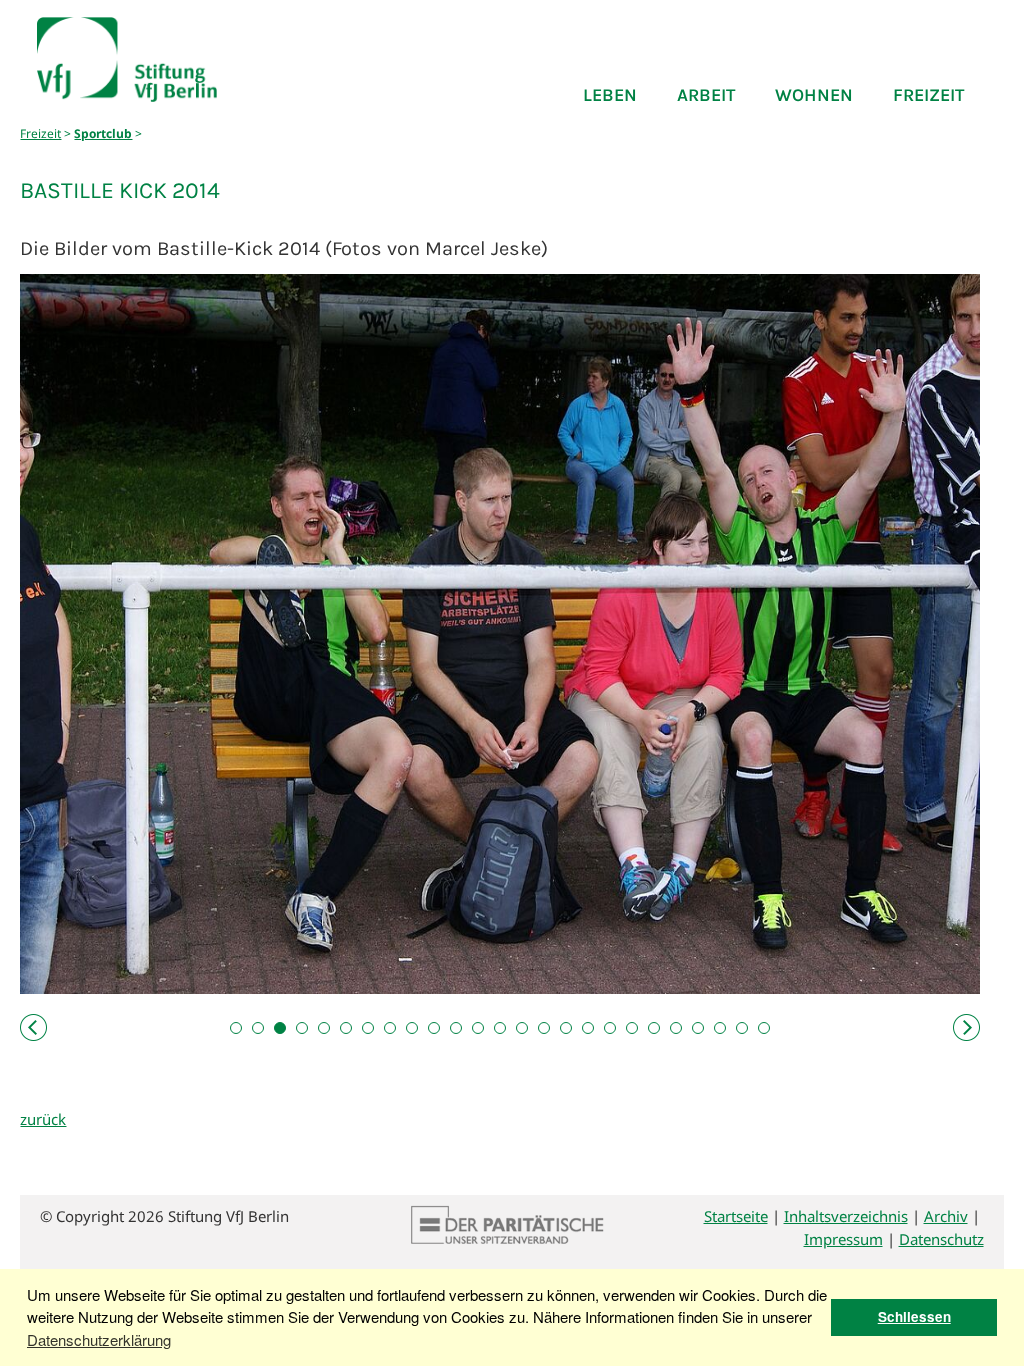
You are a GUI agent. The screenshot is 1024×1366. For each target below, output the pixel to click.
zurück (43, 1119)
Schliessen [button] (914, 1316)
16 (566, 1028)
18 (610, 1028)
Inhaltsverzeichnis (846, 1216)
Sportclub (103, 133)
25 (764, 1028)
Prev (36, 1028)
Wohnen (814, 95)
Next (964, 1028)
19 (632, 1028)
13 (500, 1028)
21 (676, 1028)
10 (434, 1028)
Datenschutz (941, 1239)
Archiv (946, 1216)
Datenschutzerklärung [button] (99, 1339)
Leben (610, 95)
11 (456, 1028)
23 (720, 1028)
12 (478, 1028)
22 (698, 1028)
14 (522, 1028)
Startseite (736, 1216)
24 (742, 1028)
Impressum (843, 1239)
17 (588, 1028)
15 (544, 1028)
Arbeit (706, 95)
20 (654, 1028)
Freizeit (928, 95)
